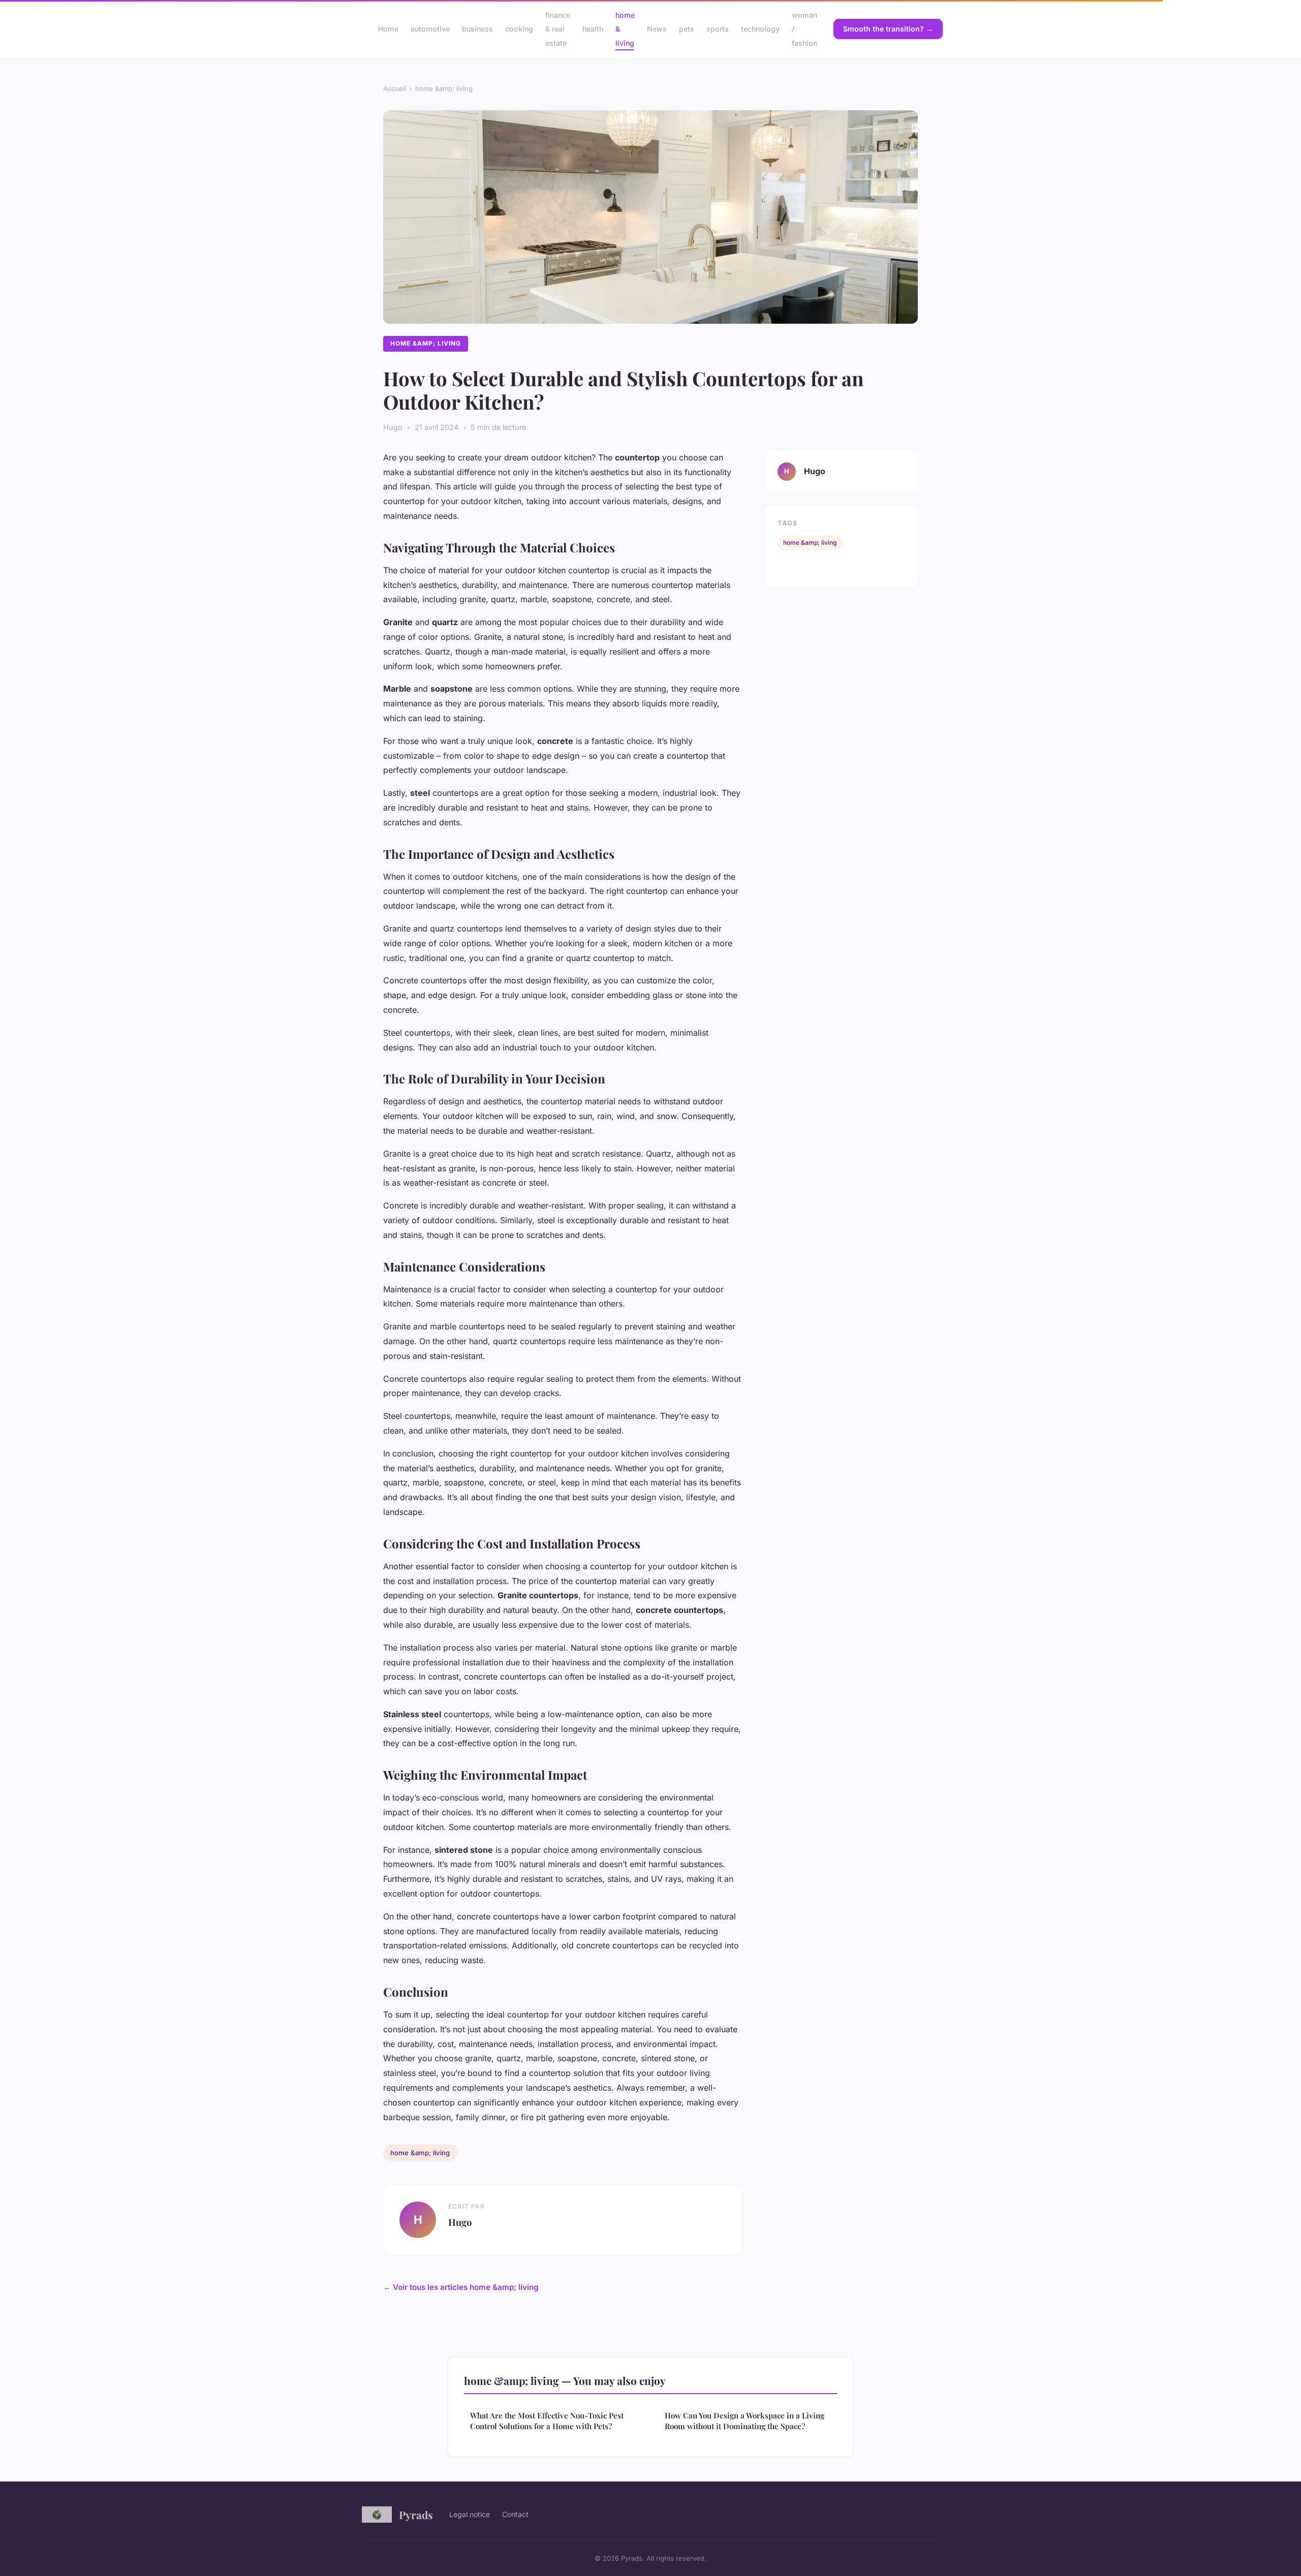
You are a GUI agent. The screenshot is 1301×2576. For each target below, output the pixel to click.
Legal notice (470, 2514)
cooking (519, 29)
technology (760, 29)
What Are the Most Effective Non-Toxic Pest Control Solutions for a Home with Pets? (547, 2421)
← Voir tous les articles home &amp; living (461, 2287)
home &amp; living (444, 88)
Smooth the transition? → (888, 29)
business (477, 29)
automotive (430, 29)
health (593, 29)
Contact (515, 2514)
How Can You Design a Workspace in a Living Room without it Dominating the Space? (745, 2421)
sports (718, 29)
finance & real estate (558, 29)
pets (687, 29)
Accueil (395, 88)
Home (388, 29)
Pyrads (416, 2515)
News (657, 29)
